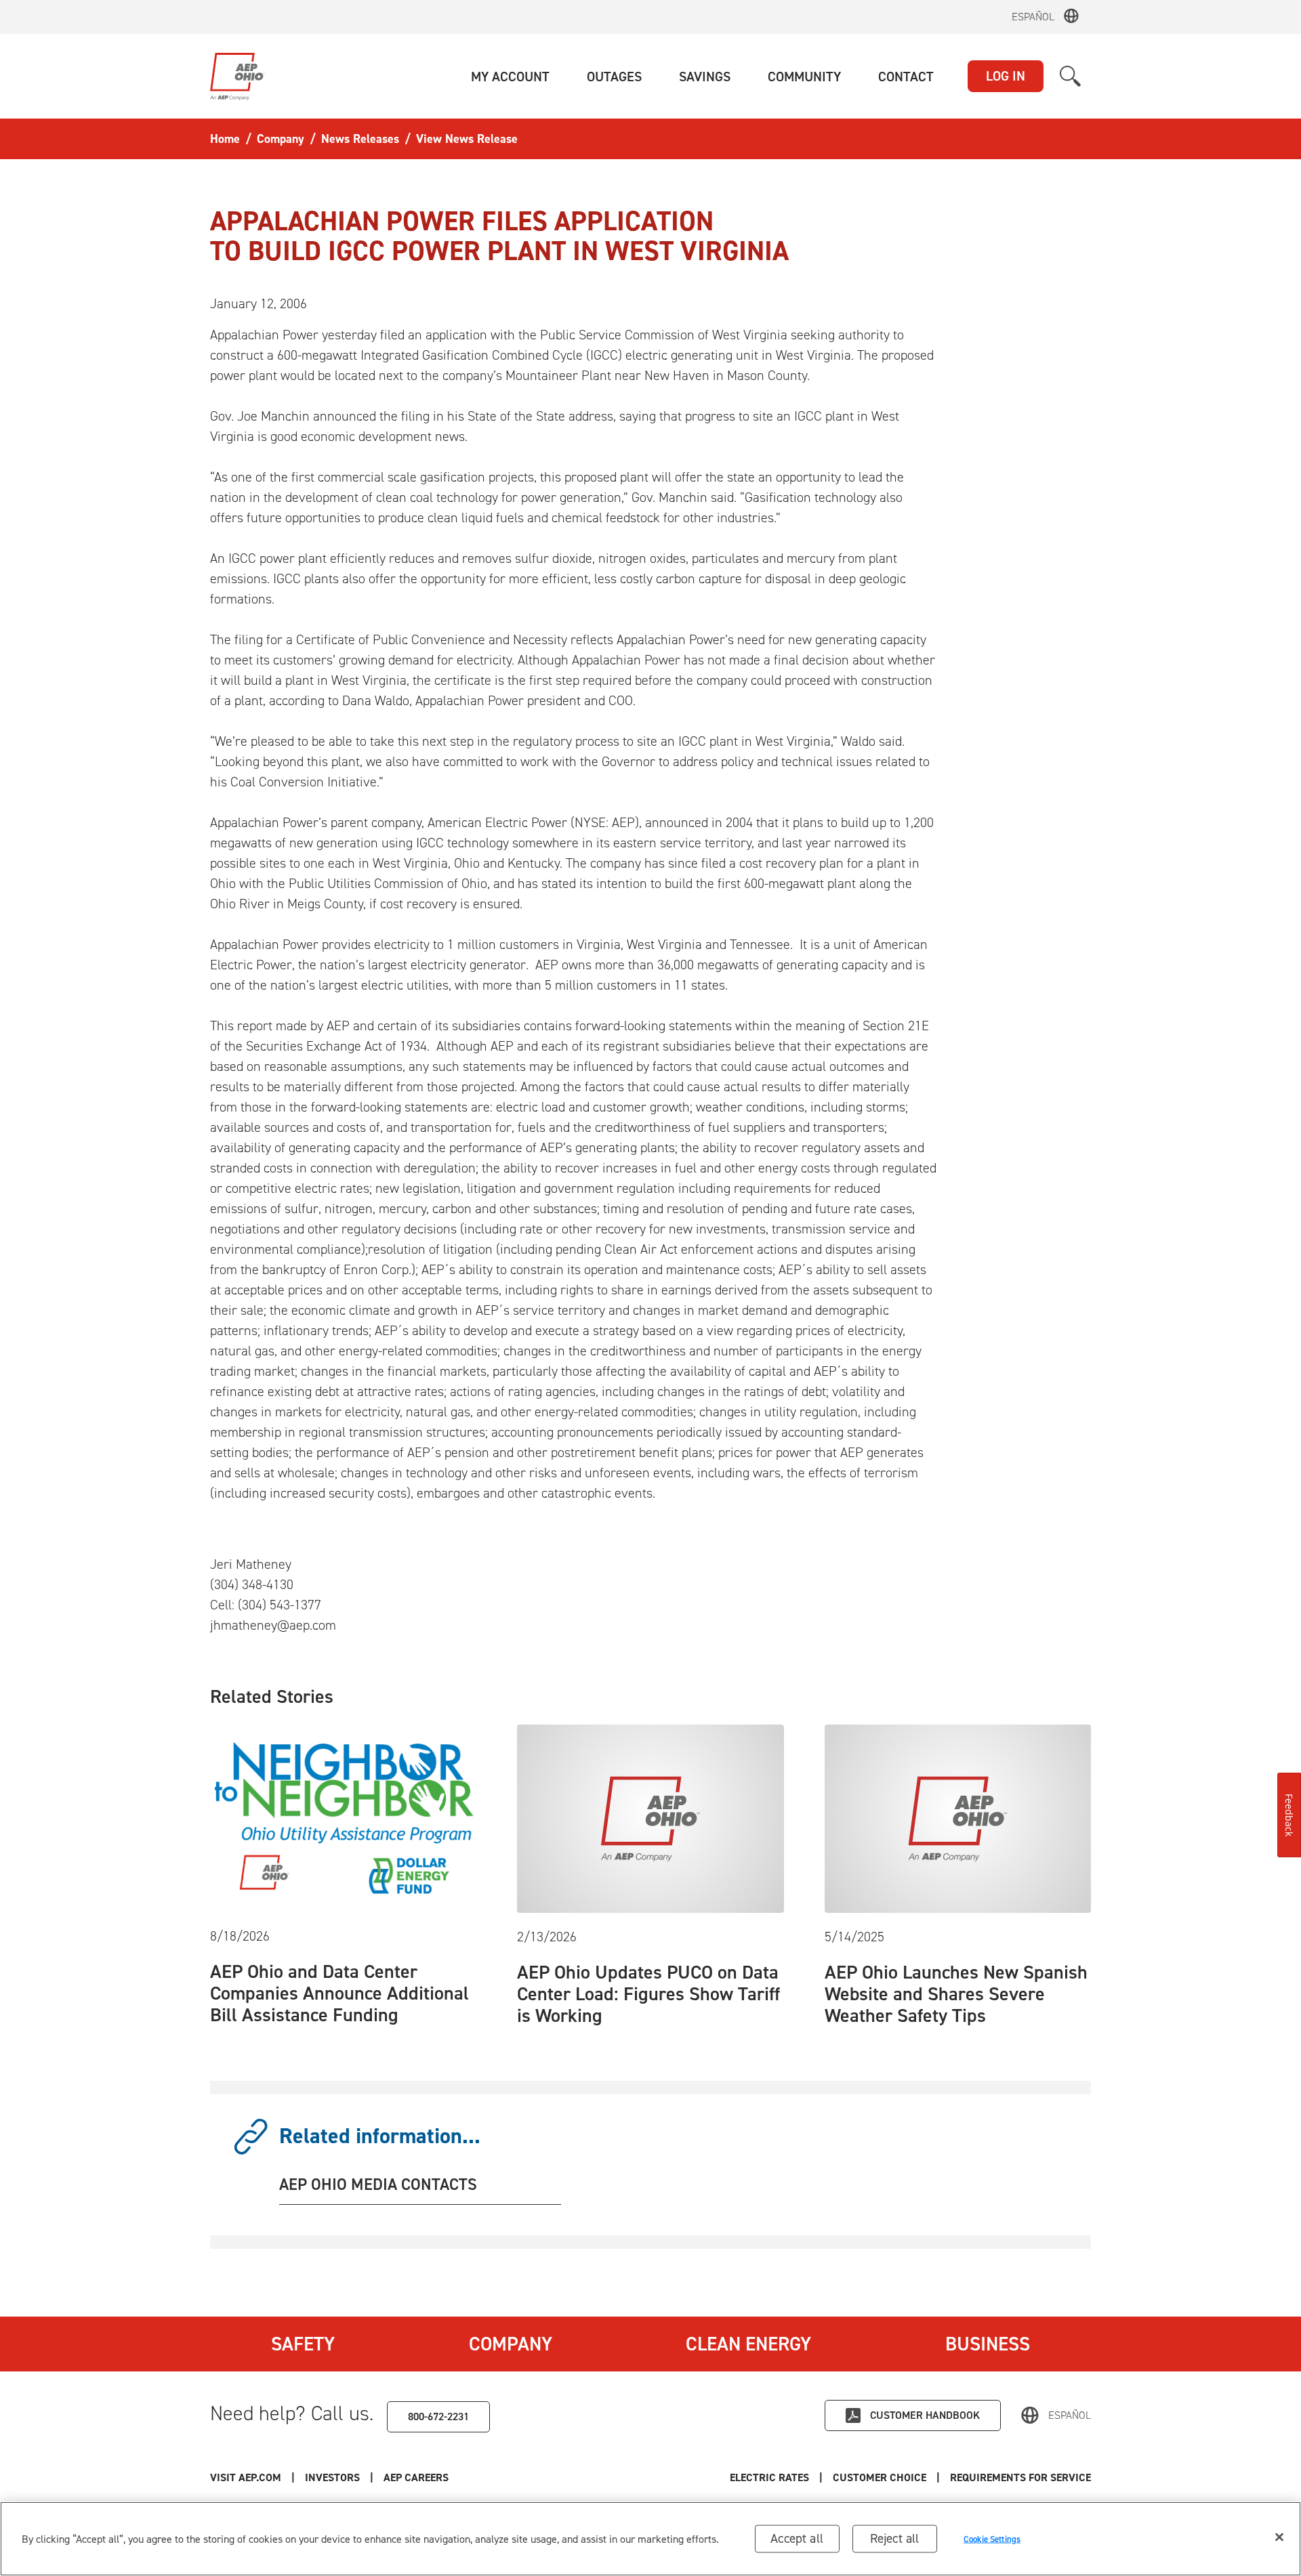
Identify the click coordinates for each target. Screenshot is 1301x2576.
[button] (510, 77)
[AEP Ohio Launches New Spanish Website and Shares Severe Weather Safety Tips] (958, 1817)
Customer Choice (880, 2477)
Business (988, 2344)
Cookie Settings (992, 2538)
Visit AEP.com (246, 2477)
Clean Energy (748, 2344)
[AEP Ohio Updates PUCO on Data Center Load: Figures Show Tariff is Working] (650, 1817)
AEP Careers (416, 2477)
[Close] (1279, 2537)
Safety (303, 2344)
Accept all (797, 2538)
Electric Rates (769, 2477)
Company (511, 2344)
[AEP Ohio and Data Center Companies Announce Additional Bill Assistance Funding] (343, 1817)
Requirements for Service (1020, 2477)
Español (1033, 17)
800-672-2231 (438, 2416)
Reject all (895, 2538)
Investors (332, 2477)
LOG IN (1006, 76)
